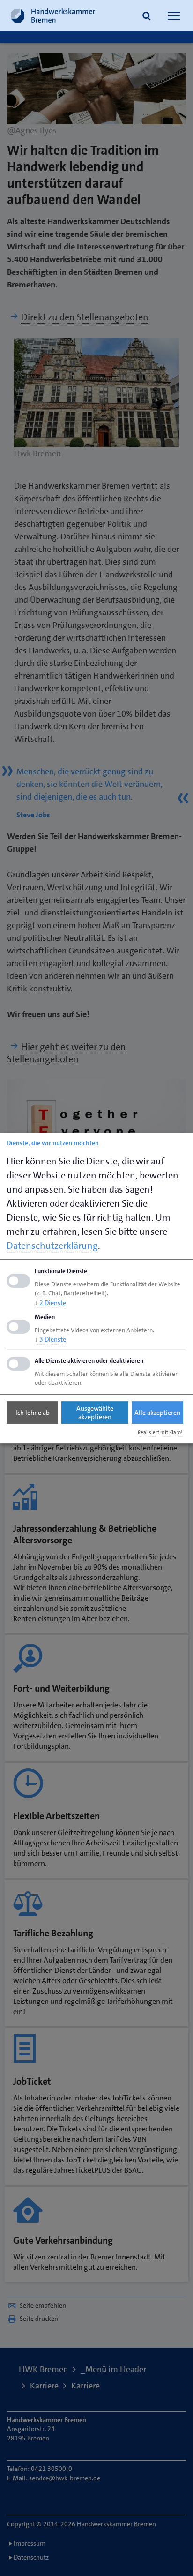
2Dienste (50, 1303)
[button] (147, 17)
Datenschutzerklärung (52, 1246)
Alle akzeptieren (157, 1413)
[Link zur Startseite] (53, 15)
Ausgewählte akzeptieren (95, 1413)
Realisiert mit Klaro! (160, 1433)
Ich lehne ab (33, 1413)
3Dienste (50, 1340)
